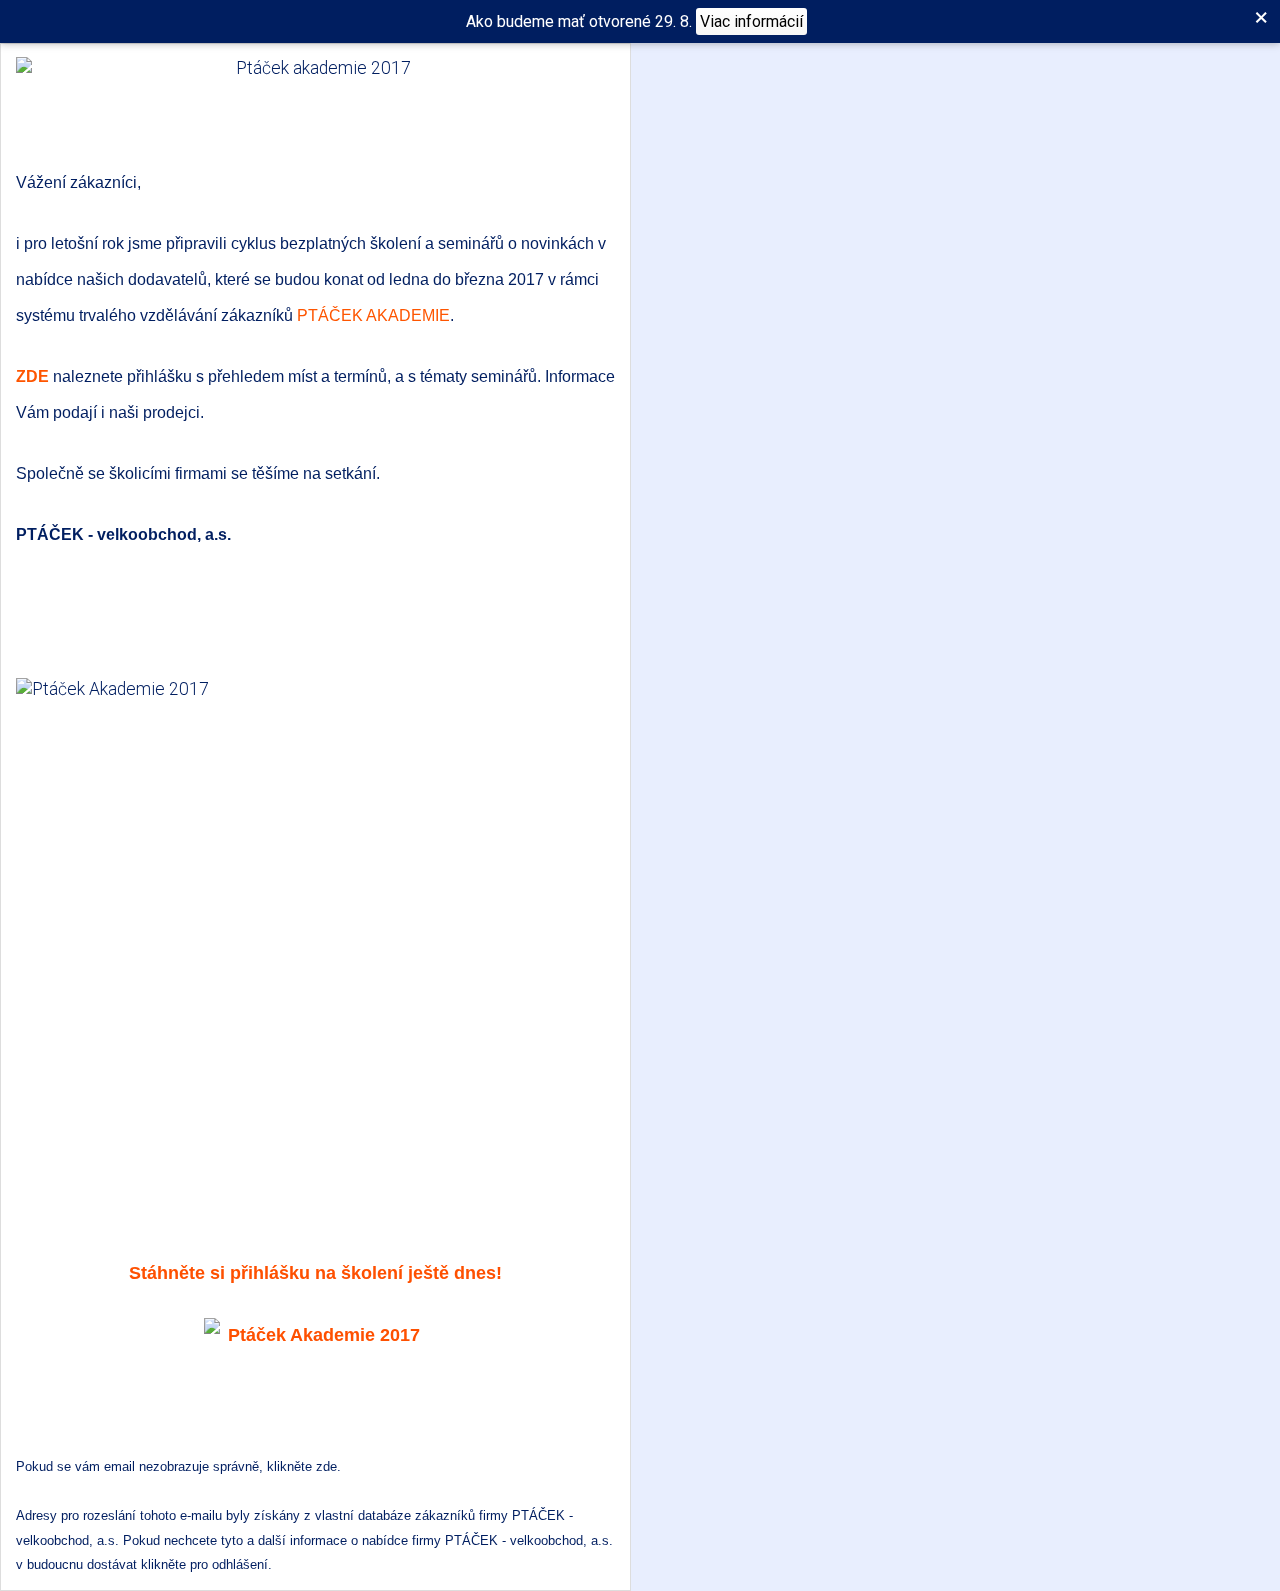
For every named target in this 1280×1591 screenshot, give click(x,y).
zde (326, 1466)
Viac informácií (751, 21)
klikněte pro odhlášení (204, 1564)
